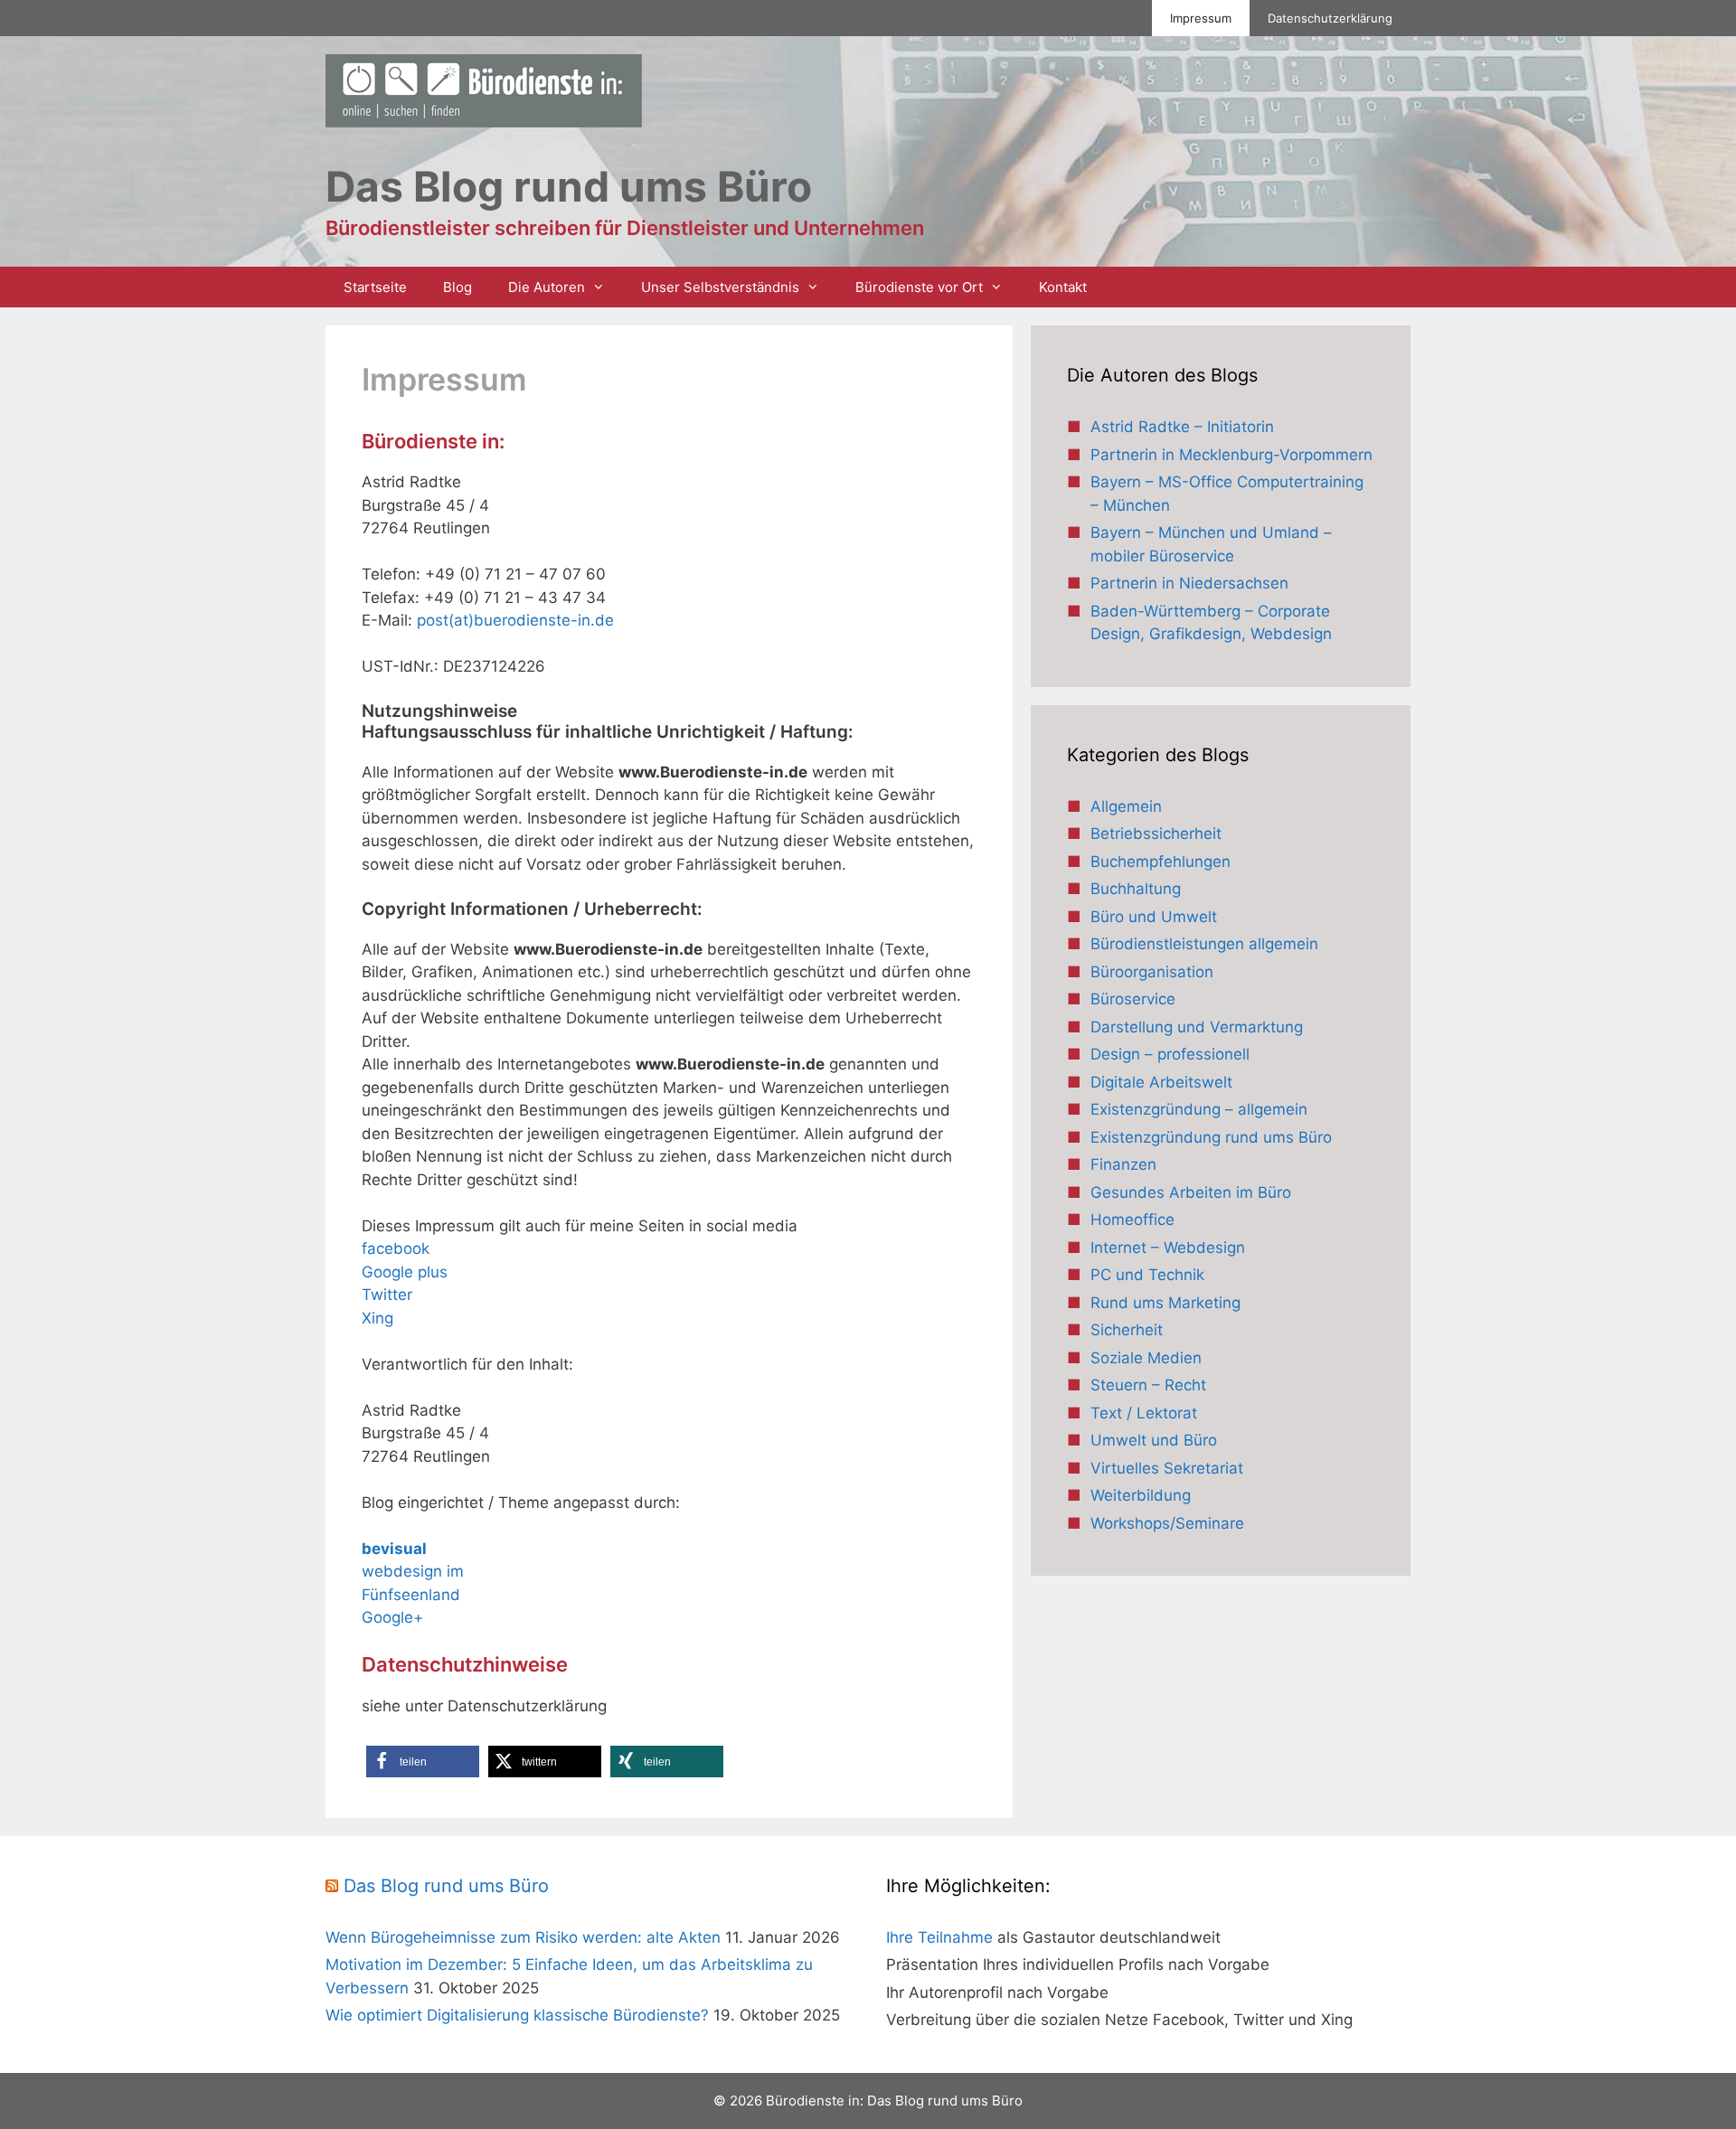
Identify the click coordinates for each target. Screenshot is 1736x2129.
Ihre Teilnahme (939, 1937)
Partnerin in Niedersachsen (1189, 583)
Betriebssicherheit (1156, 834)
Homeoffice (1132, 1220)
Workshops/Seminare (1167, 1523)
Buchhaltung (1136, 889)
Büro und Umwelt (1154, 917)
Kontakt (1063, 287)
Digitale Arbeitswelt (1161, 1082)
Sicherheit (1127, 1330)
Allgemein (1126, 806)
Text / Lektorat (1144, 1413)
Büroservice (1133, 999)
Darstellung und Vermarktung (1197, 1027)
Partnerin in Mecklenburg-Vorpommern (1231, 455)
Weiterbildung (1141, 1495)
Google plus (405, 1272)
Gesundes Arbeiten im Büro (1191, 1192)
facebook (396, 1248)
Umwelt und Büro (1154, 1440)
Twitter (387, 1295)
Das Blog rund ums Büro (446, 1886)
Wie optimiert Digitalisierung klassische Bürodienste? (517, 2015)
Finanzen (1123, 1164)
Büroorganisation (1152, 972)
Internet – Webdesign (1168, 1248)
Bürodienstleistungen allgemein (1204, 944)
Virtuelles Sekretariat (1167, 1468)
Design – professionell (1170, 1054)
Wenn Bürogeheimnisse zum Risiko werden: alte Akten (523, 1937)
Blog (458, 287)
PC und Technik (1147, 1275)
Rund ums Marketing (1165, 1303)
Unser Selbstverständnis (720, 287)
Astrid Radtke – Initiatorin (1182, 427)
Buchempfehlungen (1160, 862)
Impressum (1201, 18)
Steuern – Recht (1148, 1385)
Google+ (392, 1617)
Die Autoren (547, 287)
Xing (377, 1318)
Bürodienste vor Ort (919, 287)
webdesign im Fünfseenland (413, 1572)
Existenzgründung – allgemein (1199, 1109)
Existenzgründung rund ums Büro (1211, 1137)
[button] (423, 1762)
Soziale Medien (1146, 1358)
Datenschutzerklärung (1330, 18)
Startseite (375, 287)
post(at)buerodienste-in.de (515, 620)
